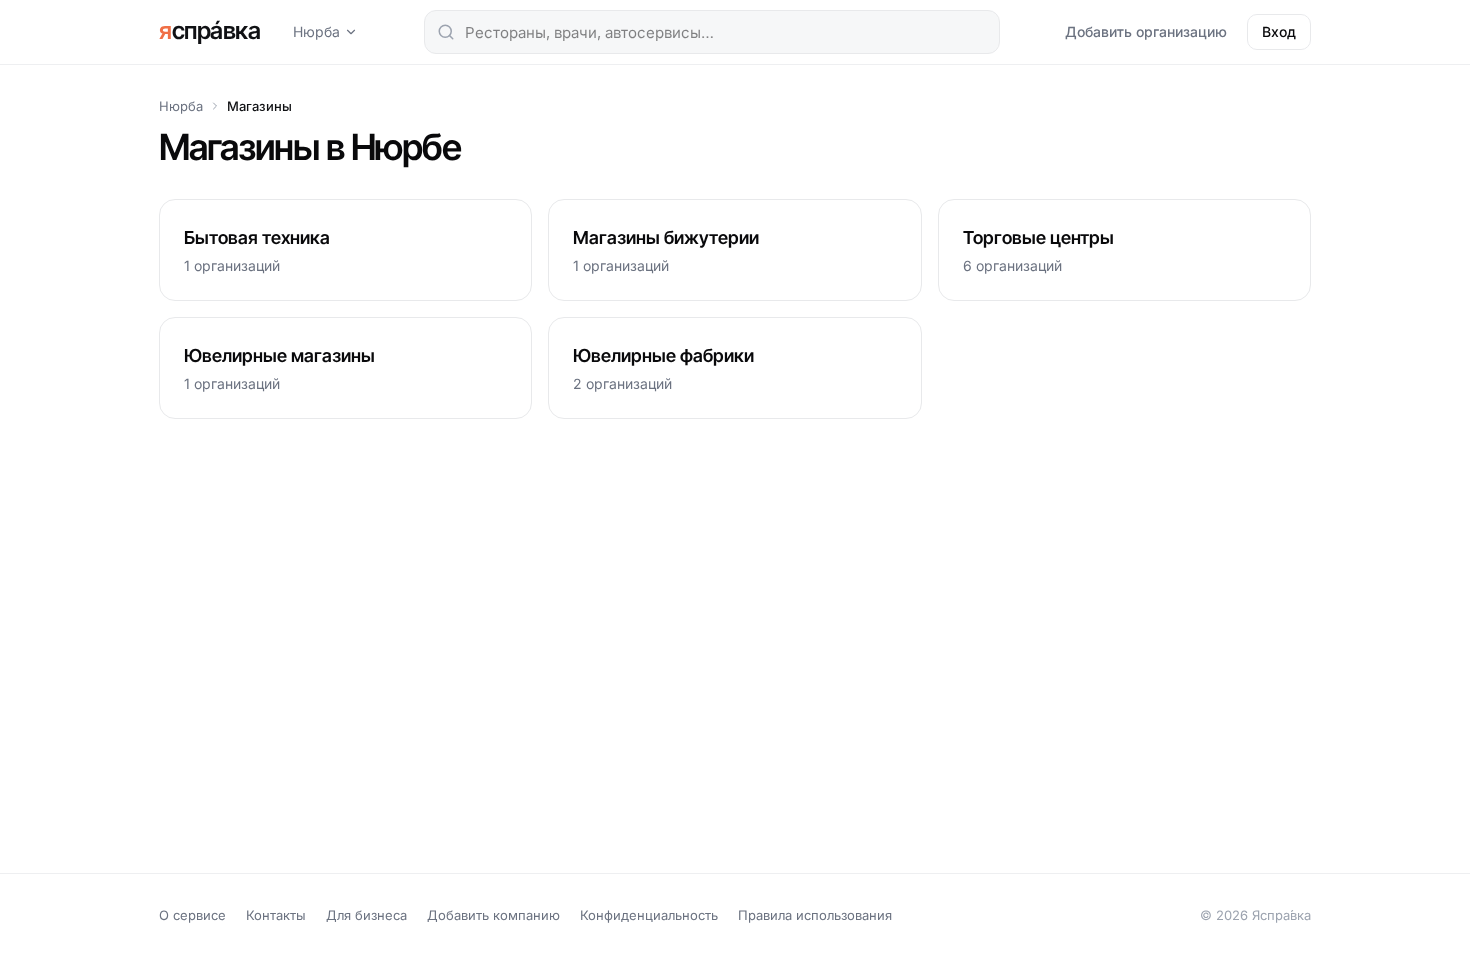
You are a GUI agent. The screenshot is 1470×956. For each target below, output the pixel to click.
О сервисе (192, 915)
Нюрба (316, 31)
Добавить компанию (493, 915)
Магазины (259, 106)
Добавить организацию (1146, 31)
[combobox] (712, 32)
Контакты (276, 915)
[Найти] (446, 32)
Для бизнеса (366, 915)
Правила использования (815, 915)
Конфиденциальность (649, 915)
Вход (1279, 31)
